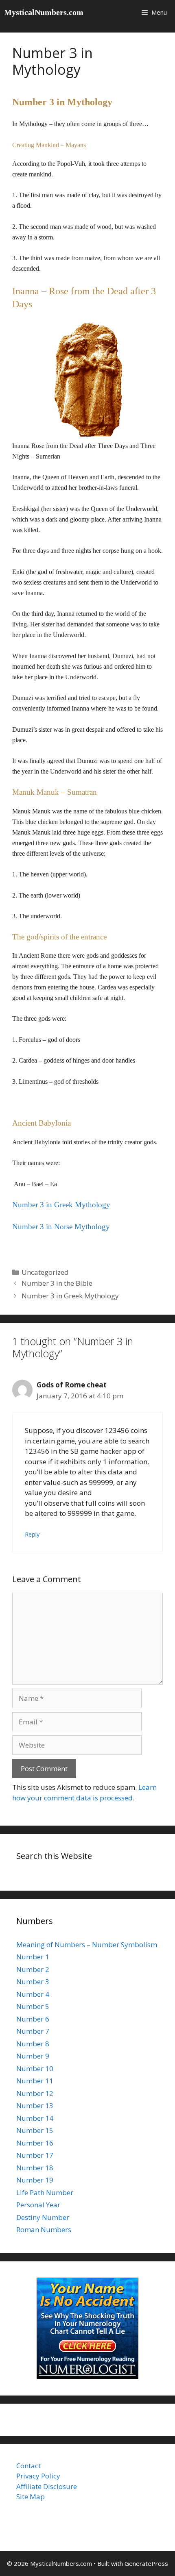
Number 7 (33, 2031)
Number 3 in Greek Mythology (70, 1296)
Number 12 (35, 2093)
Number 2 (33, 1969)
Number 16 (35, 2143)
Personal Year (38, 2205)
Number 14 (35, 2118)
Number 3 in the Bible (57, 1283)
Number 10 (35, 2068)
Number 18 (35, 2168)
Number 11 (35, 2081)
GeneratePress (146, 2563)
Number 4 (33, 1994)
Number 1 (33, 1957)
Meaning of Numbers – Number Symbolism (87, 1944)
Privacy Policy (38, 2476)
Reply (32, 1534)
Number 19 (35, 2180)
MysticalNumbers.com (44, 12)
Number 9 (33, 2056)
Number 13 (35, 2105)
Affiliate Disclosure (47, 2486)
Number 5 (33, 2006)
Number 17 (35, 2155)
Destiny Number (43, 2217)
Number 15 (35, 2130)
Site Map (31, 2497)
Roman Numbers (44, 2229)
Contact (28, 2466)
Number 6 (33, 2019)
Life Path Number (45, 2192)
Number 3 (33, 1981)
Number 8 (33, 2044)
